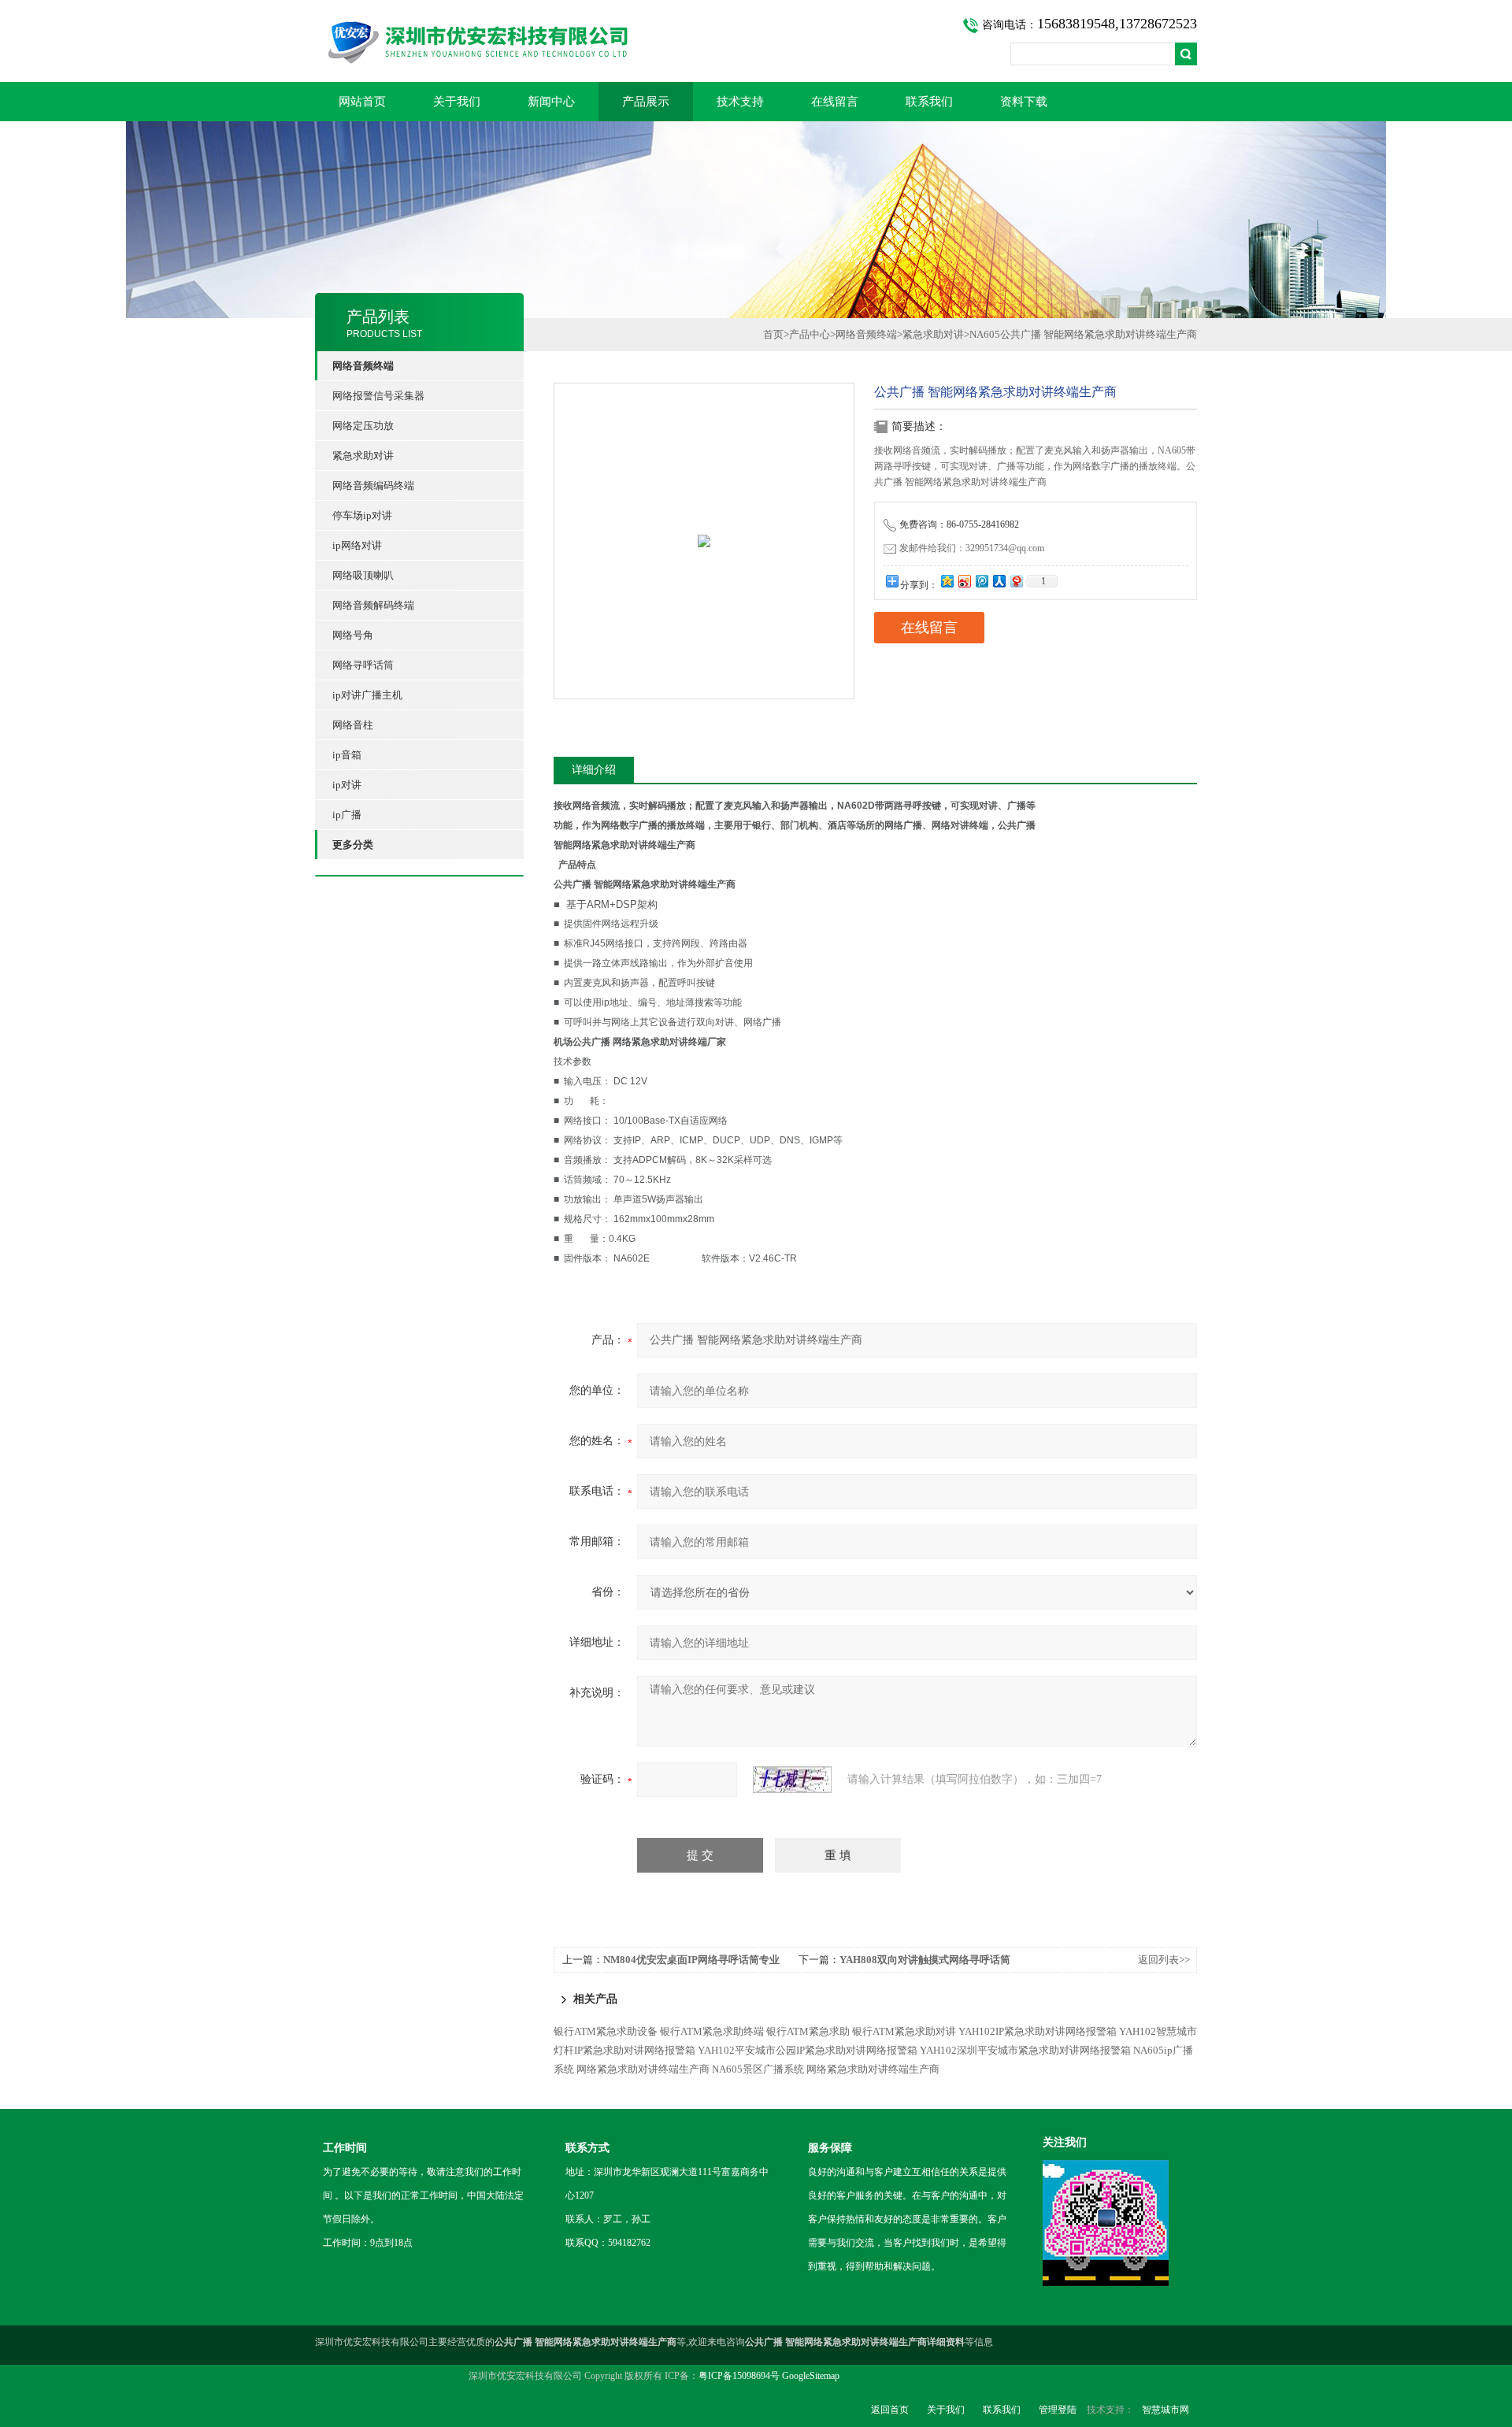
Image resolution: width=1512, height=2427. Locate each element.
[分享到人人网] (999, 581)
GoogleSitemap (811, 2376)
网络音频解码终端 (373, 605)
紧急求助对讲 (363, 456)
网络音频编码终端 (373, 485)
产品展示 (646, 102)
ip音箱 (347, 755)
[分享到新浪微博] (964, 581)
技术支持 (740, 102)
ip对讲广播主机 (367, 695)
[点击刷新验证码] (792, 1780)
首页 (773, 334)
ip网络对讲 (357, 545)
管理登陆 (1058, 2410)
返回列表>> (1164, 1960)
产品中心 (810, 334)
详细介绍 (594, 770)
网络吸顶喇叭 (363, 575)
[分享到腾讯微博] (981, 581)
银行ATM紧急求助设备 (606, 2031)
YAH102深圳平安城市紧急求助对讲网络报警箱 (1025, 2050)
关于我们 (457, 102)
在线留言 (835, 102)
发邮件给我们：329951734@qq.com (972, 548)
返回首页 (890, 2410)
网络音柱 (353, 725)
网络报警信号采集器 (378, 396)
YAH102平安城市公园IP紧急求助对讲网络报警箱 (808, 2050)
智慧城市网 (1165, 2410)
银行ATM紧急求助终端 (712, 2031)
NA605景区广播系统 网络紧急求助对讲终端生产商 (826, 2069)
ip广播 (347, 815)
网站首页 (362, 102)
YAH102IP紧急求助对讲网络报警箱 (1038, 2031)
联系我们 (929, 102)
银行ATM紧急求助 (808, 2031)
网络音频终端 (866, 334)
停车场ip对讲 (362, 515)
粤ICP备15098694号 (739, 2376)
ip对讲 (347, 785)
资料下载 (1024, 102)
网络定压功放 (363, 426)
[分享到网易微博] (1016, 581)
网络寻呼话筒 (363, 665)
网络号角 (353, 635)
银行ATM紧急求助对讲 (904, 2031)
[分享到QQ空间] (947, 581)
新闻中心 (551, 102)
